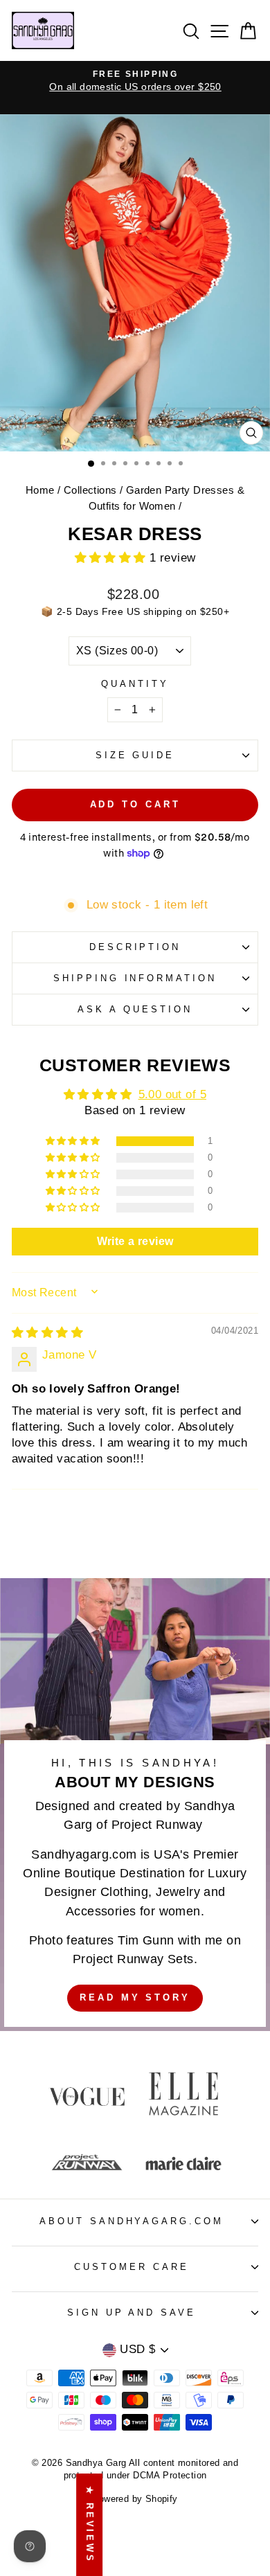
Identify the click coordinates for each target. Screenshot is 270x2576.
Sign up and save (132, 2313)
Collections (90, 490)
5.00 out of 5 (172, 1094)
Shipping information (135, 978)
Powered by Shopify (135, 2499)
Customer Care (132, 2267)
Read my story (135, 1997)
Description (135, 947)
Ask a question (135, 1009)
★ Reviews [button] (90, 2525)
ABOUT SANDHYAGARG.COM (132, 2221)
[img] (47, 1333)
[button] (112, 558)
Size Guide (135, 755)
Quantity (135, 684)
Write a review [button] (135, 1241)
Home (40, 490)
